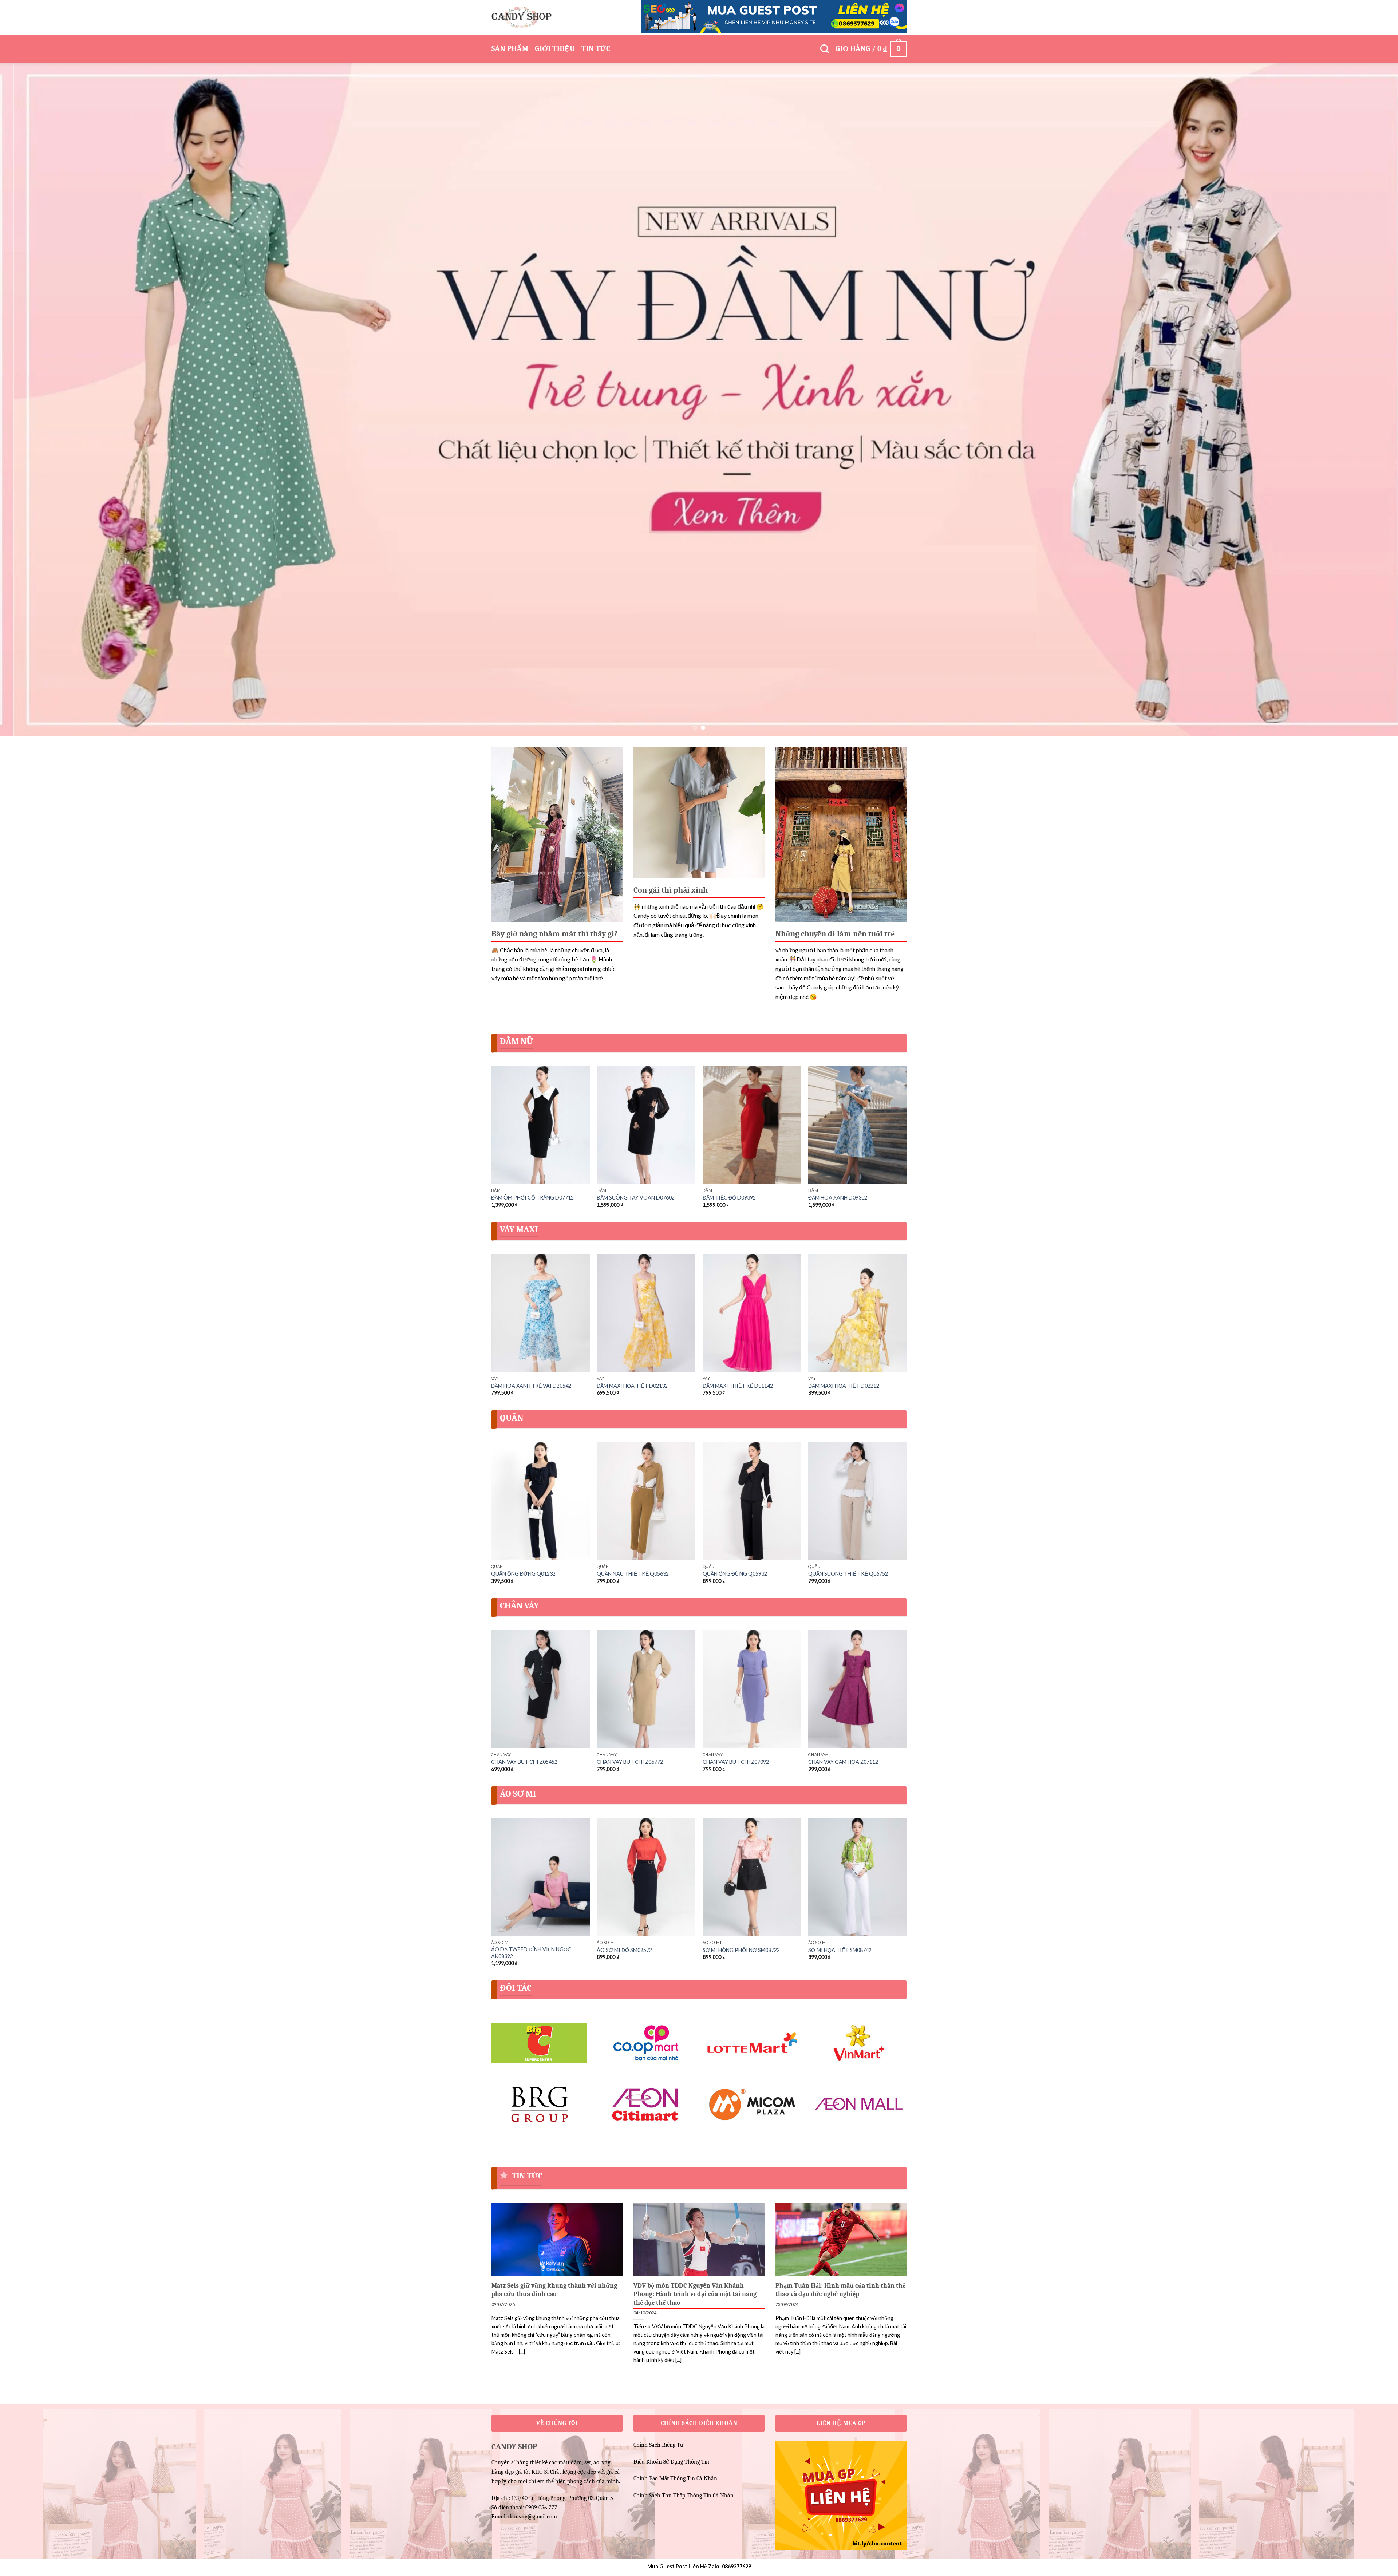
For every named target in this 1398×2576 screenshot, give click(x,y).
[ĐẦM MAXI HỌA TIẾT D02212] (858, 1313)
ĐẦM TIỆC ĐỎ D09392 (729, 1198)
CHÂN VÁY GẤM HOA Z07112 (843, 1762)
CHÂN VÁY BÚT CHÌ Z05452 (524, 1762)
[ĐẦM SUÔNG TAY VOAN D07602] (646, 1125)
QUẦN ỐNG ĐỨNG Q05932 (735, 1574)
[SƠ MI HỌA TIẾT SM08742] (858, 1877)
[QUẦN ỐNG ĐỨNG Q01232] (540, 1501)
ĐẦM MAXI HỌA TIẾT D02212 (844, 1386)
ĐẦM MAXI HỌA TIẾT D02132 (632, 1386)
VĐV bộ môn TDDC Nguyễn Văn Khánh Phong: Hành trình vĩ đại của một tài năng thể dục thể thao (695, 2294)
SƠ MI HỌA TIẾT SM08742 (840, 1950)
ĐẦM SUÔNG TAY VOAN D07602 (636, 1198)
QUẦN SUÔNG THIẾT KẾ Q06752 (848, 1574)
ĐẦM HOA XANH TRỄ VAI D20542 (531, 1386)
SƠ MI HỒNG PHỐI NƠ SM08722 (741, 1950)
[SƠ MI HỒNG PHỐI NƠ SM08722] (752, 1877)
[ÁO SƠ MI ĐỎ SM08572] (646, 1877)
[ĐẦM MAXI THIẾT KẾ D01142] (752, 1313)
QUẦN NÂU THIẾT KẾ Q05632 (633, 1574)
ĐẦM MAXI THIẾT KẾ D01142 (738, 1386)
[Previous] (37, 399)
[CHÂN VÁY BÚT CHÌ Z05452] (540, 1689)
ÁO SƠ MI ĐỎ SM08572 (624, 1950)
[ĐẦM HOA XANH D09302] (858, 1125)
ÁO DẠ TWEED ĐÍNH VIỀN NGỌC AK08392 (531, 1953)
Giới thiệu (555, 49)
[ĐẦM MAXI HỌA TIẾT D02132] (646, 1313)
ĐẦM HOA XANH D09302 (838, 1198)
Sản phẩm (510, 49)
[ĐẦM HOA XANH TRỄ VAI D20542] (540, 1313)
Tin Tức (596, 49)
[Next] (1361, 399)
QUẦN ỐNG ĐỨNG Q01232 (523, 1574)
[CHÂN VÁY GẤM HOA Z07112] (858, 1689)
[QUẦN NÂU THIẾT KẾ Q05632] (646, 1501)
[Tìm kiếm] (825, 49)
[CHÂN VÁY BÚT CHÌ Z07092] (752, 1689)
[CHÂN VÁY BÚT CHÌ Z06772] (646, 1689)
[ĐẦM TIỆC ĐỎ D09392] (752, 1125)
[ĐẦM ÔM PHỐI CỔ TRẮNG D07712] (540, 1125)
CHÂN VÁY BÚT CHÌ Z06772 (630, 1762)
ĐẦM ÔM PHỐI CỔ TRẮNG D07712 (532, 1198)
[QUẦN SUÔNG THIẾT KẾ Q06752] (858, 1501)
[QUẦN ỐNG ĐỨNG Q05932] (752, 1501)
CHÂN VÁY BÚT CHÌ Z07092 (736, 1762)
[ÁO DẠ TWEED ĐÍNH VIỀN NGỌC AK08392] (540, 1877)
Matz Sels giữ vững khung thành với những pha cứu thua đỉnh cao (554, 2290)
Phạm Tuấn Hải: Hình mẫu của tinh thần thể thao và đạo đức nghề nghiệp (840, 2290)
